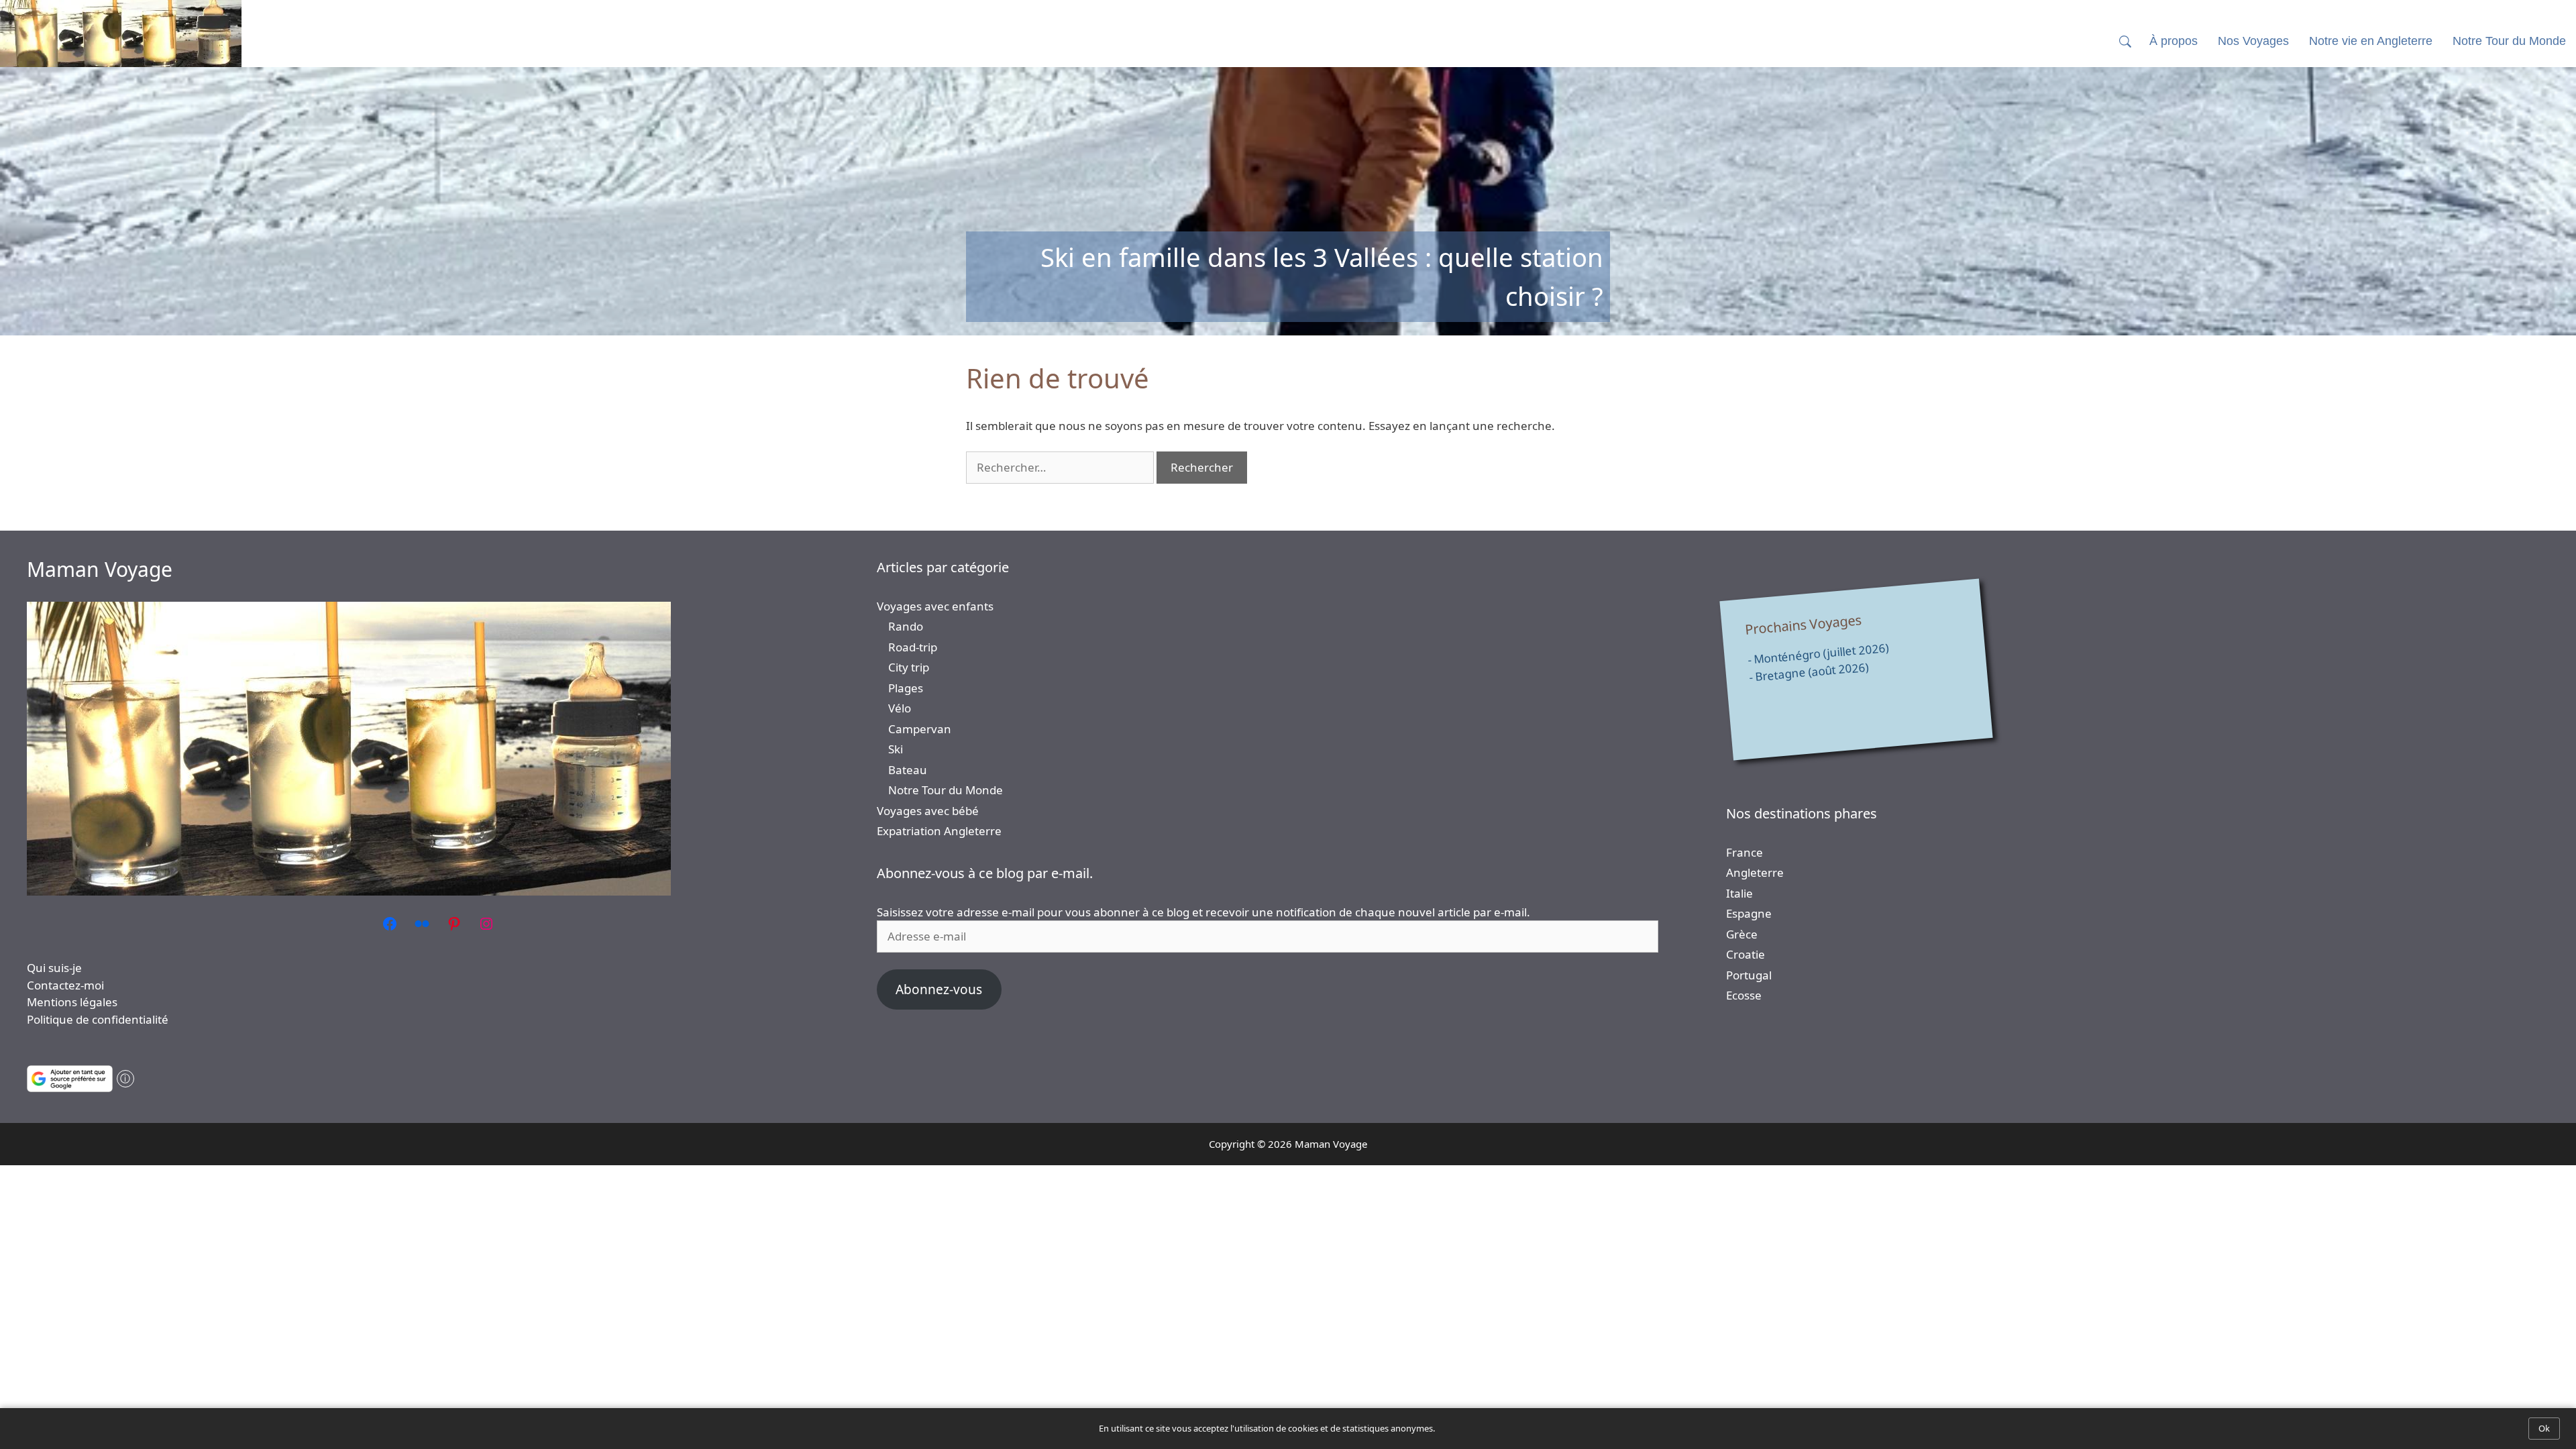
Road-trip (913, 647)
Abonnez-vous (939, 989)
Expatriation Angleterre (939, 831)
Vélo (900, 708)
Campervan (920, 729)
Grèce (1742, 934)
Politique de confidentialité (98, 1019)
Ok (2544, 1428)
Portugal (1749, 975)
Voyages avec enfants (935, 606)
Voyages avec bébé (928, 811)
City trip (909, 667)
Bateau (908, 770)
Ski (896, 749)
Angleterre (1755, 872)
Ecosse (1744, 995)
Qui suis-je (54, 968)
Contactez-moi (65, 985)
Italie (1739, 893)
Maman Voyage (100, 569)
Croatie (1746, 954)
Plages (906, 688)
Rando (906, 626)
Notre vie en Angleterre (2371, 41)
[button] (2125, 41)
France (1745, 852)
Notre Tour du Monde (946, 790)
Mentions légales (72, 1002)
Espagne (1749, 913)
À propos (2173, 41)
